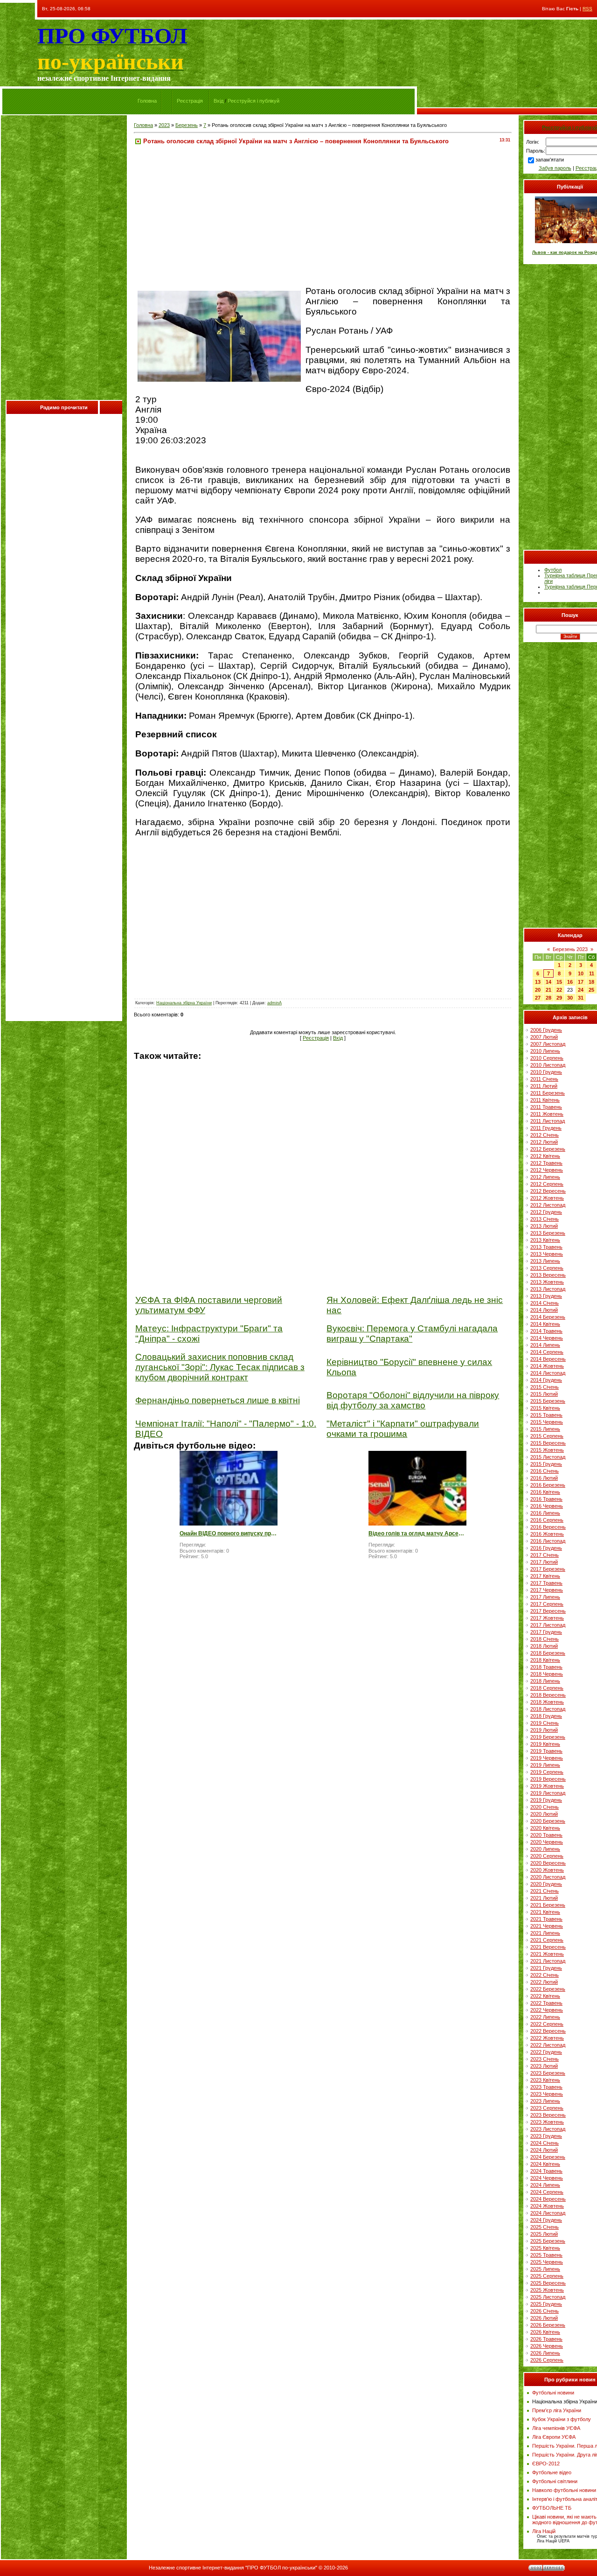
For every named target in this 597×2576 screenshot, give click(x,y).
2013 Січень (545, 1219)
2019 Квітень (545, 1744)
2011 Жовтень (547, 1114)
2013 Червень (547, 1254)
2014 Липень (545, 1345)
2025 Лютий (544, 2234)
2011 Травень (546, 1107)
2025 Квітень (545, 2248)
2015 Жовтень (547, 1450)
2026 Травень (546, 2339)
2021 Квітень (545, 1912)
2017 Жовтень (547, 1618)
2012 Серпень (547, 1184)
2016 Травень (546, 1499)
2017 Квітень (545, 1576)
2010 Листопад (548, 1065)
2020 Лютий (544, 1814)
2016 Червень (547, 1506)
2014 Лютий (544, 1310)
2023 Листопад (548, 2129)
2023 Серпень (547, 2108)
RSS (587, 9)
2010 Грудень (546, 1072)
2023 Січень (545, 2059)
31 (581, 998)
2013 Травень (546, 1247)
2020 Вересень (548, 1863)
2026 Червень (547, 2346)
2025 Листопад (548, 2297)
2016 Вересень (548, 1527)
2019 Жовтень (547, 1786)
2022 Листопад (548, 2045)
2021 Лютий (544, 1898)
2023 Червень (547, 2094)
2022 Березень (548, 1989)
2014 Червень (547, 1338)
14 (548, 982)
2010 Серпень (547, 1058)
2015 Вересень (548, 1443)
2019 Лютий (544, 1730)
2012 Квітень (545, 1156)
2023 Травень (546, 2087)
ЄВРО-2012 (546, 2464)
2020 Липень (545, 1849)
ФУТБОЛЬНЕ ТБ (552, 2508)
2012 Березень (548, 1149)
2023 (164, 125)
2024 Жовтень (547, 2206)
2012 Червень (547, 1170)
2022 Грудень (546, 2052)
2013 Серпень (547, 1268)
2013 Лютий (544, 1226)
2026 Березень (548, 2325)
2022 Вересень (548, 2031)
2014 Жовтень (547, 1366)
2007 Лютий (544, 1037)
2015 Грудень (546, 1464)
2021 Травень (546, 1919)
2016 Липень (545, 1513)
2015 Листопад (548, 1457)
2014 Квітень (545, 1324)
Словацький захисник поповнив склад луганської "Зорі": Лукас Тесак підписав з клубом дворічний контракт (220, 1367)
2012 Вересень (548, 1191)
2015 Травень (546, 1415)
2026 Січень (545, 2311)
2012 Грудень (546, 1212)
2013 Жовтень (547, 1282)
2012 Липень (545, 1177)
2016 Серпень (547, 1520)
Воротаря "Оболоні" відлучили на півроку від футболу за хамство (413, 1400)
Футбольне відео (552, 2472)
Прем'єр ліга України (557, 2410)
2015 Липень (545, 1429)
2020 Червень (547, 1842)
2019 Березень (548, 1737)
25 (591, 990)
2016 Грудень (546, 1548)
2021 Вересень (548, 1947)
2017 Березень (548, 1569)
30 (570, 998)
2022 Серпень (547, 2024)
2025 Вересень (548, 2283)
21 (548, 990)
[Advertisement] (64, 260)
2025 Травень (546, 2255)
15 (559, 982)
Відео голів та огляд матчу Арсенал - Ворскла (417, 1533)
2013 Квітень (545, 1240)
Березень (187, 125)
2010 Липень (545, 1051)
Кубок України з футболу (562, 2419)
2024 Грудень (546, 2220)
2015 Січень (545, 1387)
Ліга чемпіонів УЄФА (556, 2428)
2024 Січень (545, 2143)
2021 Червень (547, 1926)
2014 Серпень (547, 1352)
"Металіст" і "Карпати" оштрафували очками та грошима (403, 1429)
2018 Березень (548, 1653)
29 (559, 998)
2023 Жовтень (547, 2122)
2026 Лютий (544, 2318)
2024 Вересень (548, 2199)
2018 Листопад (548, 1709)
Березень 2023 (570, 949)
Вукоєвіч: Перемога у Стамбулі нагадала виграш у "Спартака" (412, 1333)
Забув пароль (555, 168)
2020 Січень (545, 1807)
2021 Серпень (547, 1940)
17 (581, 982)
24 (581, 990)
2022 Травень (546, 2003)
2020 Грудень (546, 1884)
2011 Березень (548, 1093)
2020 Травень (546, 1835)
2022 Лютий (544, 1982)
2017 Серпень (547, 1604)
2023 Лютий (544, 2066)
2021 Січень (545, 1891)
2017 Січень (545, 1555)
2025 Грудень (546, 2304)
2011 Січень (544, 1079)
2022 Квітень (545, 1996)
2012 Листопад (548, 1205)
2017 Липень (545, 1597)
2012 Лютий (544, 1142)
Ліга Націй (544, 2531)
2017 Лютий (544, 1562)
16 (570, 982)
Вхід (219, 101)
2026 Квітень (545, 2332)
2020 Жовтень (547, 1870)
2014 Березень (548, 1317)
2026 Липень (545, 2353)
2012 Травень (546, 1163)
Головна (147, 101)
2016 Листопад (548, 1541)
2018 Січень (545, 1639)
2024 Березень (548, 2157)
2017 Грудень (546, 1632)
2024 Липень (545, 2185)
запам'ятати (550, 160)
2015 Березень (548, 1401)
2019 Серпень (547, 1772)
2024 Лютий (544, 2150)
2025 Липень (545, 2269)
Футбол (553, 570)
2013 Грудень (546, 1296)
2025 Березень (548, 2241)
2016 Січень (545, 1471)
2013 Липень (545, 1261)
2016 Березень (548, 1485)
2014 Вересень (548, 1359)
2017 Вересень (548, 1611)
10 (581, 973)
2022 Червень (547, 2010)
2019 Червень (547, 1758)
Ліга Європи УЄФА (554, 2437)
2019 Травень (546, 1751)
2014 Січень (545, 1303)
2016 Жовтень (547, 1534)
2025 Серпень (547, 2276)
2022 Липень (545, 2017)
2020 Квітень (545, 1828)
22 (559, 990)
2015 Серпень (547, 1436)
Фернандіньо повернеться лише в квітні (218, 1400)
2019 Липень (545, 1765)
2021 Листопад (548, 1961)
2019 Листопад (548, 1793)
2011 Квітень (545, 1100)
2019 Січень (545, 1723)
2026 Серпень (547, 2360)
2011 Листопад (548, 1121)
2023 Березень (548, 2073)
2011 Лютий (544, 1086)
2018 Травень (546, 1667)
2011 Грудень (546, 1128)
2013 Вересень (548, 1275)
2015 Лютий (544, 1394)
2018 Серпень (547, 1688)
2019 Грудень (546, 1800)
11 (592, 973)
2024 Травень (546, 2171)
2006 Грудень (546, 1030)
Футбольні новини (553, 2393)
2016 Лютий (544, 1478)
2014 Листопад (548, 1373)
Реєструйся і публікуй (253, 101)
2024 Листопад (548, 2213)
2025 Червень (547, 2262)
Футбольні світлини (555, 2481)
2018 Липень (545, 1681)
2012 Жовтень (547, 1198)
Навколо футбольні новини (564, 2490)
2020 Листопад (548, 1877)
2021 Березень (548, 1905)
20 (538, 990)
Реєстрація (190, 101)
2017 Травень (546, 1583)
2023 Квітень (545, 2080)
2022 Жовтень (547, 2038)
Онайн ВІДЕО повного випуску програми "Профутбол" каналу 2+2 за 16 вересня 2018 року (229, 1533)
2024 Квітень (545, 2164)
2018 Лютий (544, 1646)
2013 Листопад (548, 1289)
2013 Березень (548, 1233)
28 (548, 998)
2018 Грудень (546, 1716)
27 (538, 998)
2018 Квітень (545, 1660)
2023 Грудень (546, 2136)
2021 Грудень (546, 1968)
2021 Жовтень (547, 1954)
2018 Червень (547, 1674)
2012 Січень (545, 1135)
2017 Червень (547, 1590)
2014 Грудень (546, 1380)
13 (538, 982)
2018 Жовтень (547, 1702)
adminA (274, 1003)
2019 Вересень (548, 1779)
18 (591, 982)
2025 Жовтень (547, 2290)
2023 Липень (545, 2101)
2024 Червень (547, 2178)
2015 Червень (547, 1422)
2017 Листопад (548, 1625)
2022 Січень (545, 1975)
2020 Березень (548, 1821)
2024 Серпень (547, 2192)
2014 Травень (546, 1331)
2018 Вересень (548, 1695)
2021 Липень (545, 1933)
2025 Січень (545, 2227)
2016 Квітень (545, 1492)
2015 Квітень (545, 1408)
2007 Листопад (548, 1044)
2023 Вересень (548, 2115)
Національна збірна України (184, 1003)
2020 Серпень (547, 1856)
